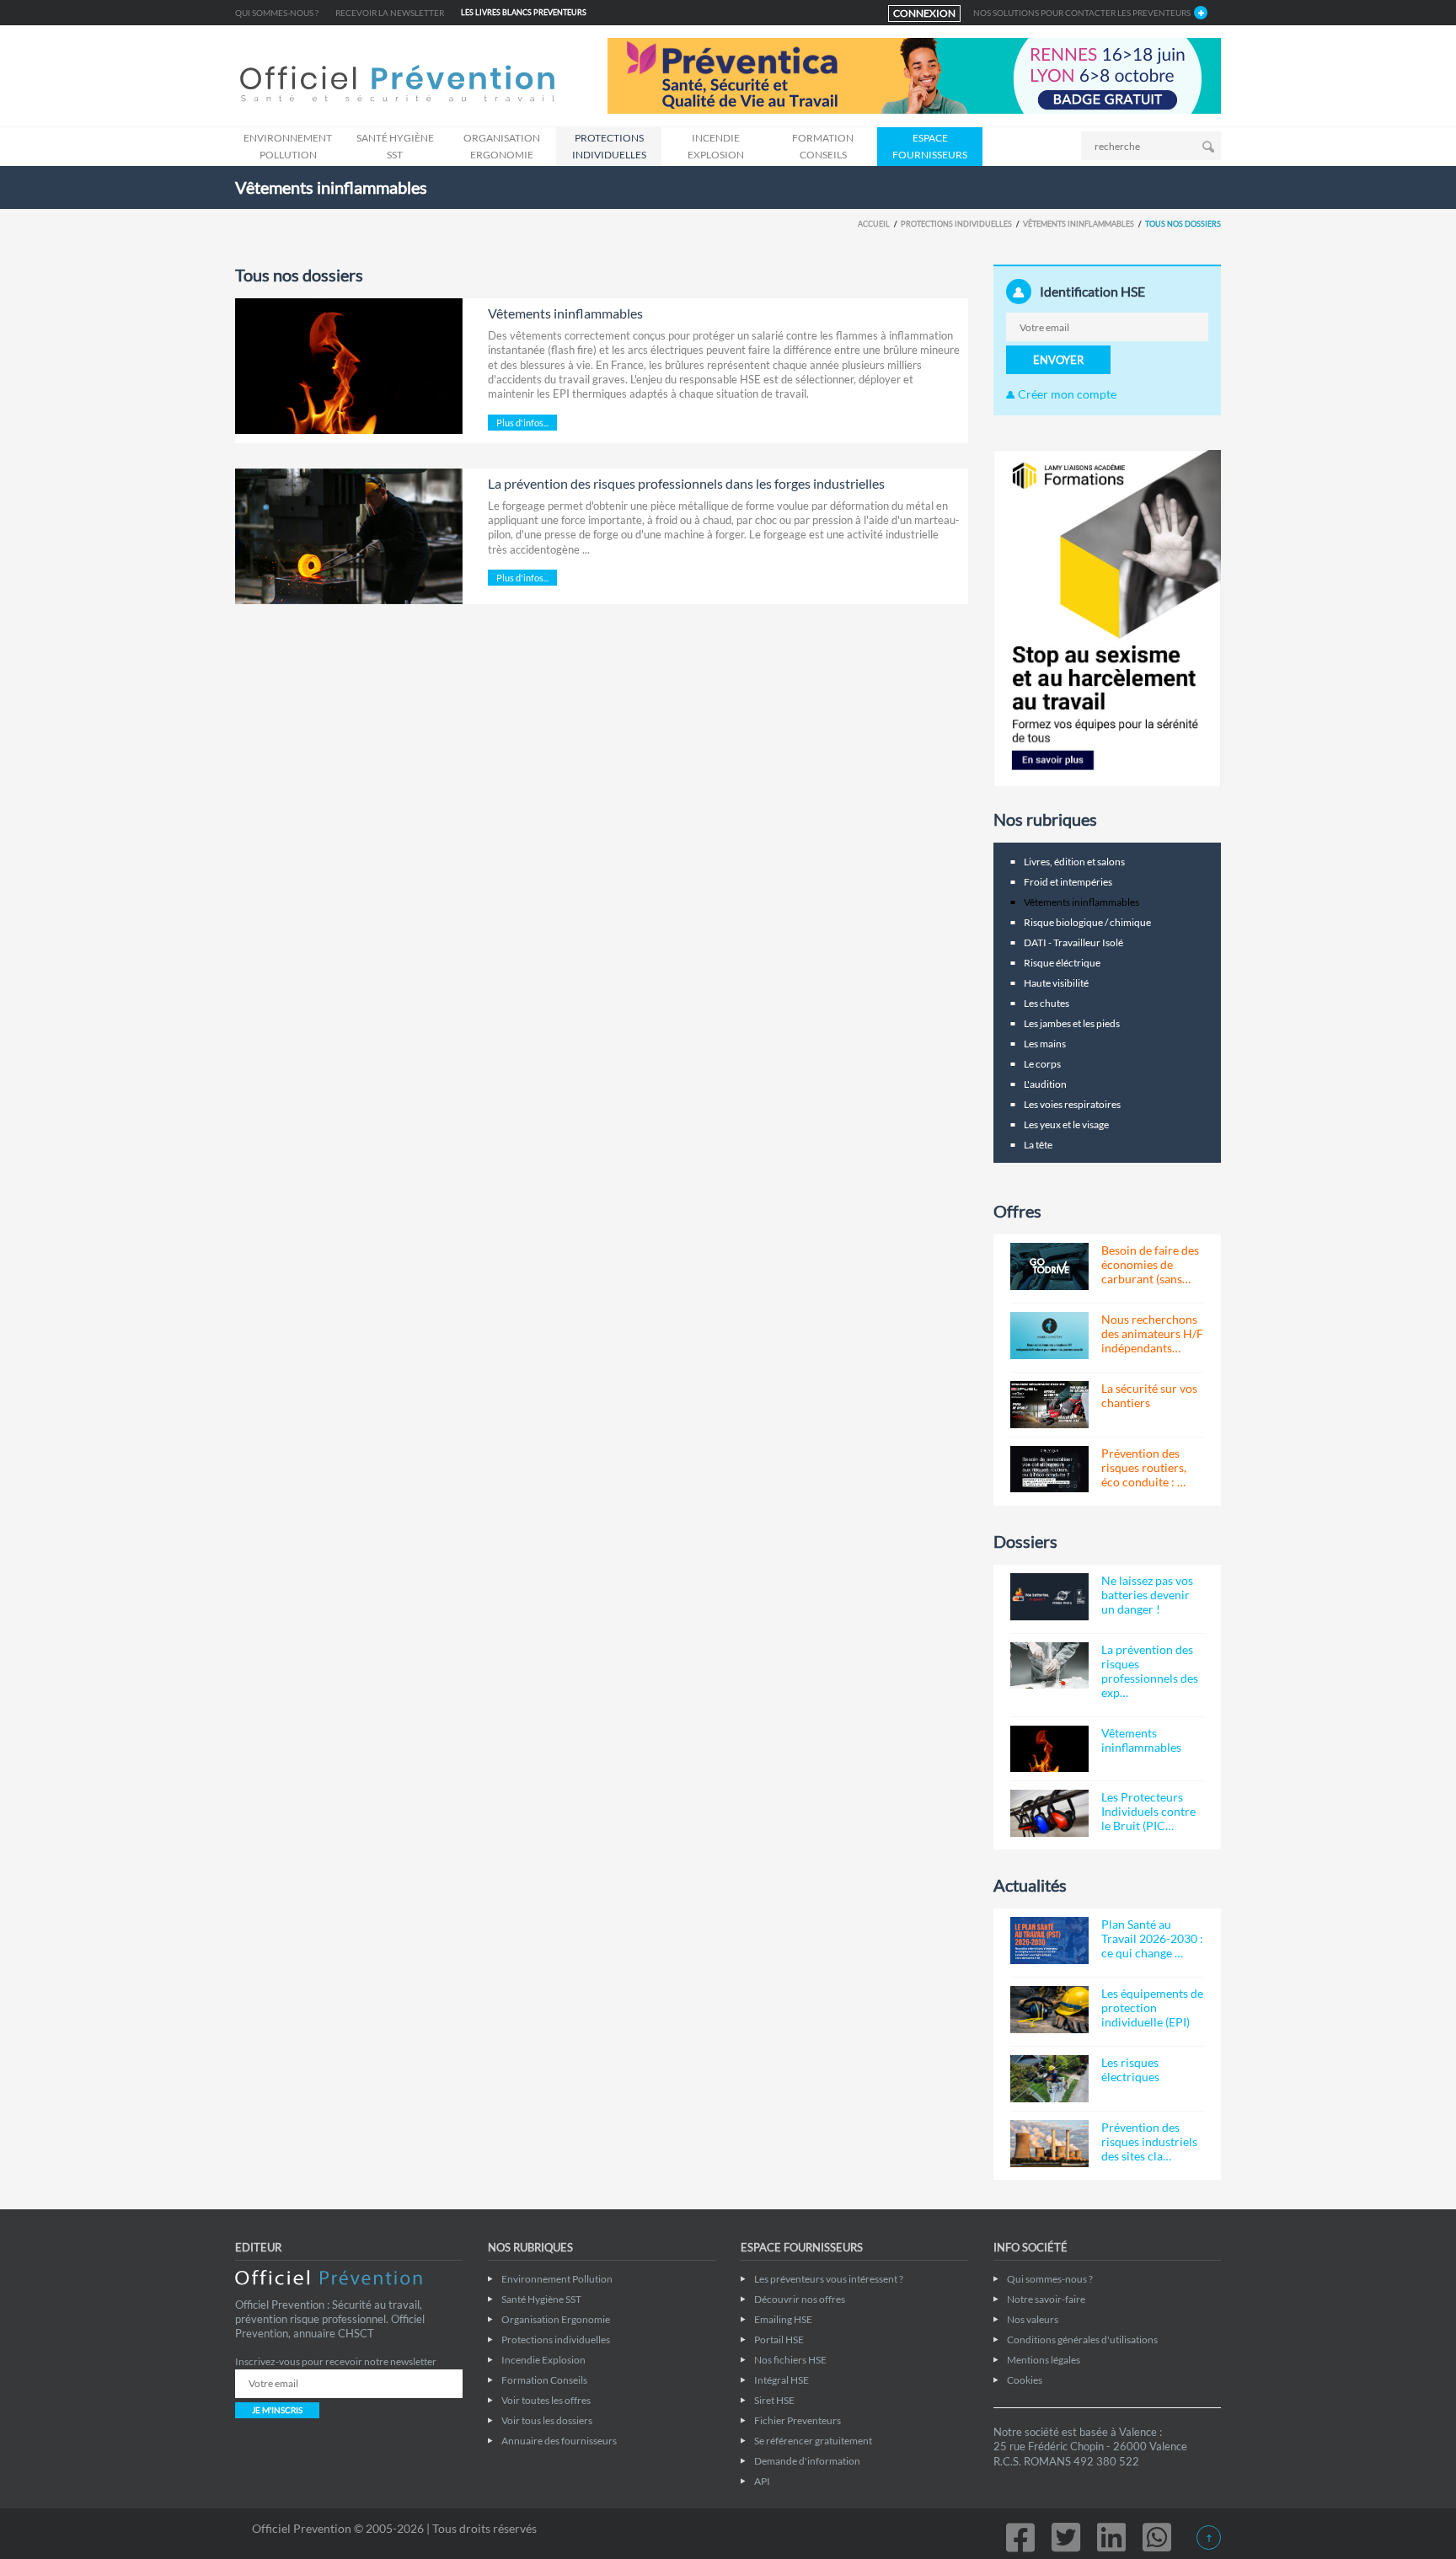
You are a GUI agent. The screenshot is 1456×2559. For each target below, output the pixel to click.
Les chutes (1046, 1003)
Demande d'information (807, 2461)
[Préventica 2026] (914, 75)
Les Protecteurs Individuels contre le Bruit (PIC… (1148, 1811)
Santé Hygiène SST (395, 146)
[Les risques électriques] (1049, 2079)
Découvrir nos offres (800, 2299)
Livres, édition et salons (1074, 862)
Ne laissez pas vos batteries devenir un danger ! (1147, 1595)
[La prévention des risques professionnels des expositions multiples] (1049, 1666)
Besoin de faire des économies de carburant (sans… (1150, 1264)
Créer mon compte (1066, 394)
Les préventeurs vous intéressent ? (829, 2279)
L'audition (1045, 1084)
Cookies (1025, 2380)
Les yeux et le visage (1066, 1124)
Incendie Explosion (716, 146)
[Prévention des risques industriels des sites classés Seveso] (1049, 2144)
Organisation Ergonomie (502, 146)
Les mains (1045, 1044)
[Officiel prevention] (397, 85)
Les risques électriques (1130, 2069)
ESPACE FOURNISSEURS (930, 146)
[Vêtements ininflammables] (349, 366)
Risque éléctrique (1062, 963)
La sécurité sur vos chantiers (1149, 1395)
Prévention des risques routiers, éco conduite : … (1144, 1467)
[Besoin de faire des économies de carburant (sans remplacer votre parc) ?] (1049, 1266)
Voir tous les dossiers (547, 2420)
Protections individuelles (609, 146)
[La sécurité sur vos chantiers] (1049, 1405)
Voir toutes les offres (546, 2400)
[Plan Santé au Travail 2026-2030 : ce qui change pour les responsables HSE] (1049, 1941)
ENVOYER (1058, 360)
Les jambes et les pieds (1072, 1023)
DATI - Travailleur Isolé (1073, 942)
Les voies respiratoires (1072, 1104)
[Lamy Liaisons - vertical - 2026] (1107, 617)
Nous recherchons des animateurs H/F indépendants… (1152, 1333)
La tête (1038, 1145)
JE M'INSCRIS (277, 2410)
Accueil (874, 224)
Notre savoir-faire (1046, 2299)
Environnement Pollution (288, 146)
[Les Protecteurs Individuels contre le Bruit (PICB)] (1049, 1813)
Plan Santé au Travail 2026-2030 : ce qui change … (1152, 1938)
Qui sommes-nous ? (277, 13)
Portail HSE (779, 2340)
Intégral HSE (782, 2380)
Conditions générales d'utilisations (1082, 2340)
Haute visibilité (1056, 983)
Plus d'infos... (522, 423)
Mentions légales (1044, 2360)
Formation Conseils (823, 146)
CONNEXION (924, 13)
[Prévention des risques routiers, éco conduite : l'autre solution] (1049, 1470)
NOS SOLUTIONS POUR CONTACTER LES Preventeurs (1082, 13)
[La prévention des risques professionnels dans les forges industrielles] (349, 536)
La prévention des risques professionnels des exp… (1150, 1671)
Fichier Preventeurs (798, 2420)
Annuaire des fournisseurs (559, 2441)
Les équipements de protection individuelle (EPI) (1152, 2008)
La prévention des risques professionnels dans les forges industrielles (686, 483)
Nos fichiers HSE (790, 2360)
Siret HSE (774, 2400)
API (762, 2481)
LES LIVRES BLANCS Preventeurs (524, 12)
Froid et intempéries (1068, 882)
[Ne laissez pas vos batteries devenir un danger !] (1049, 1597)
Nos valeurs (1033, 2319)
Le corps (1042, 1064)
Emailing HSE (783, 2319)
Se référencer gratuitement (813, 2441)
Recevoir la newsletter (390, 13)
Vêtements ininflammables (1079, 224)
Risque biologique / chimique (1087, 922)
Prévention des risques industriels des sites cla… (1149, 2141)
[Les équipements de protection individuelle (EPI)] (1049, 2010)
